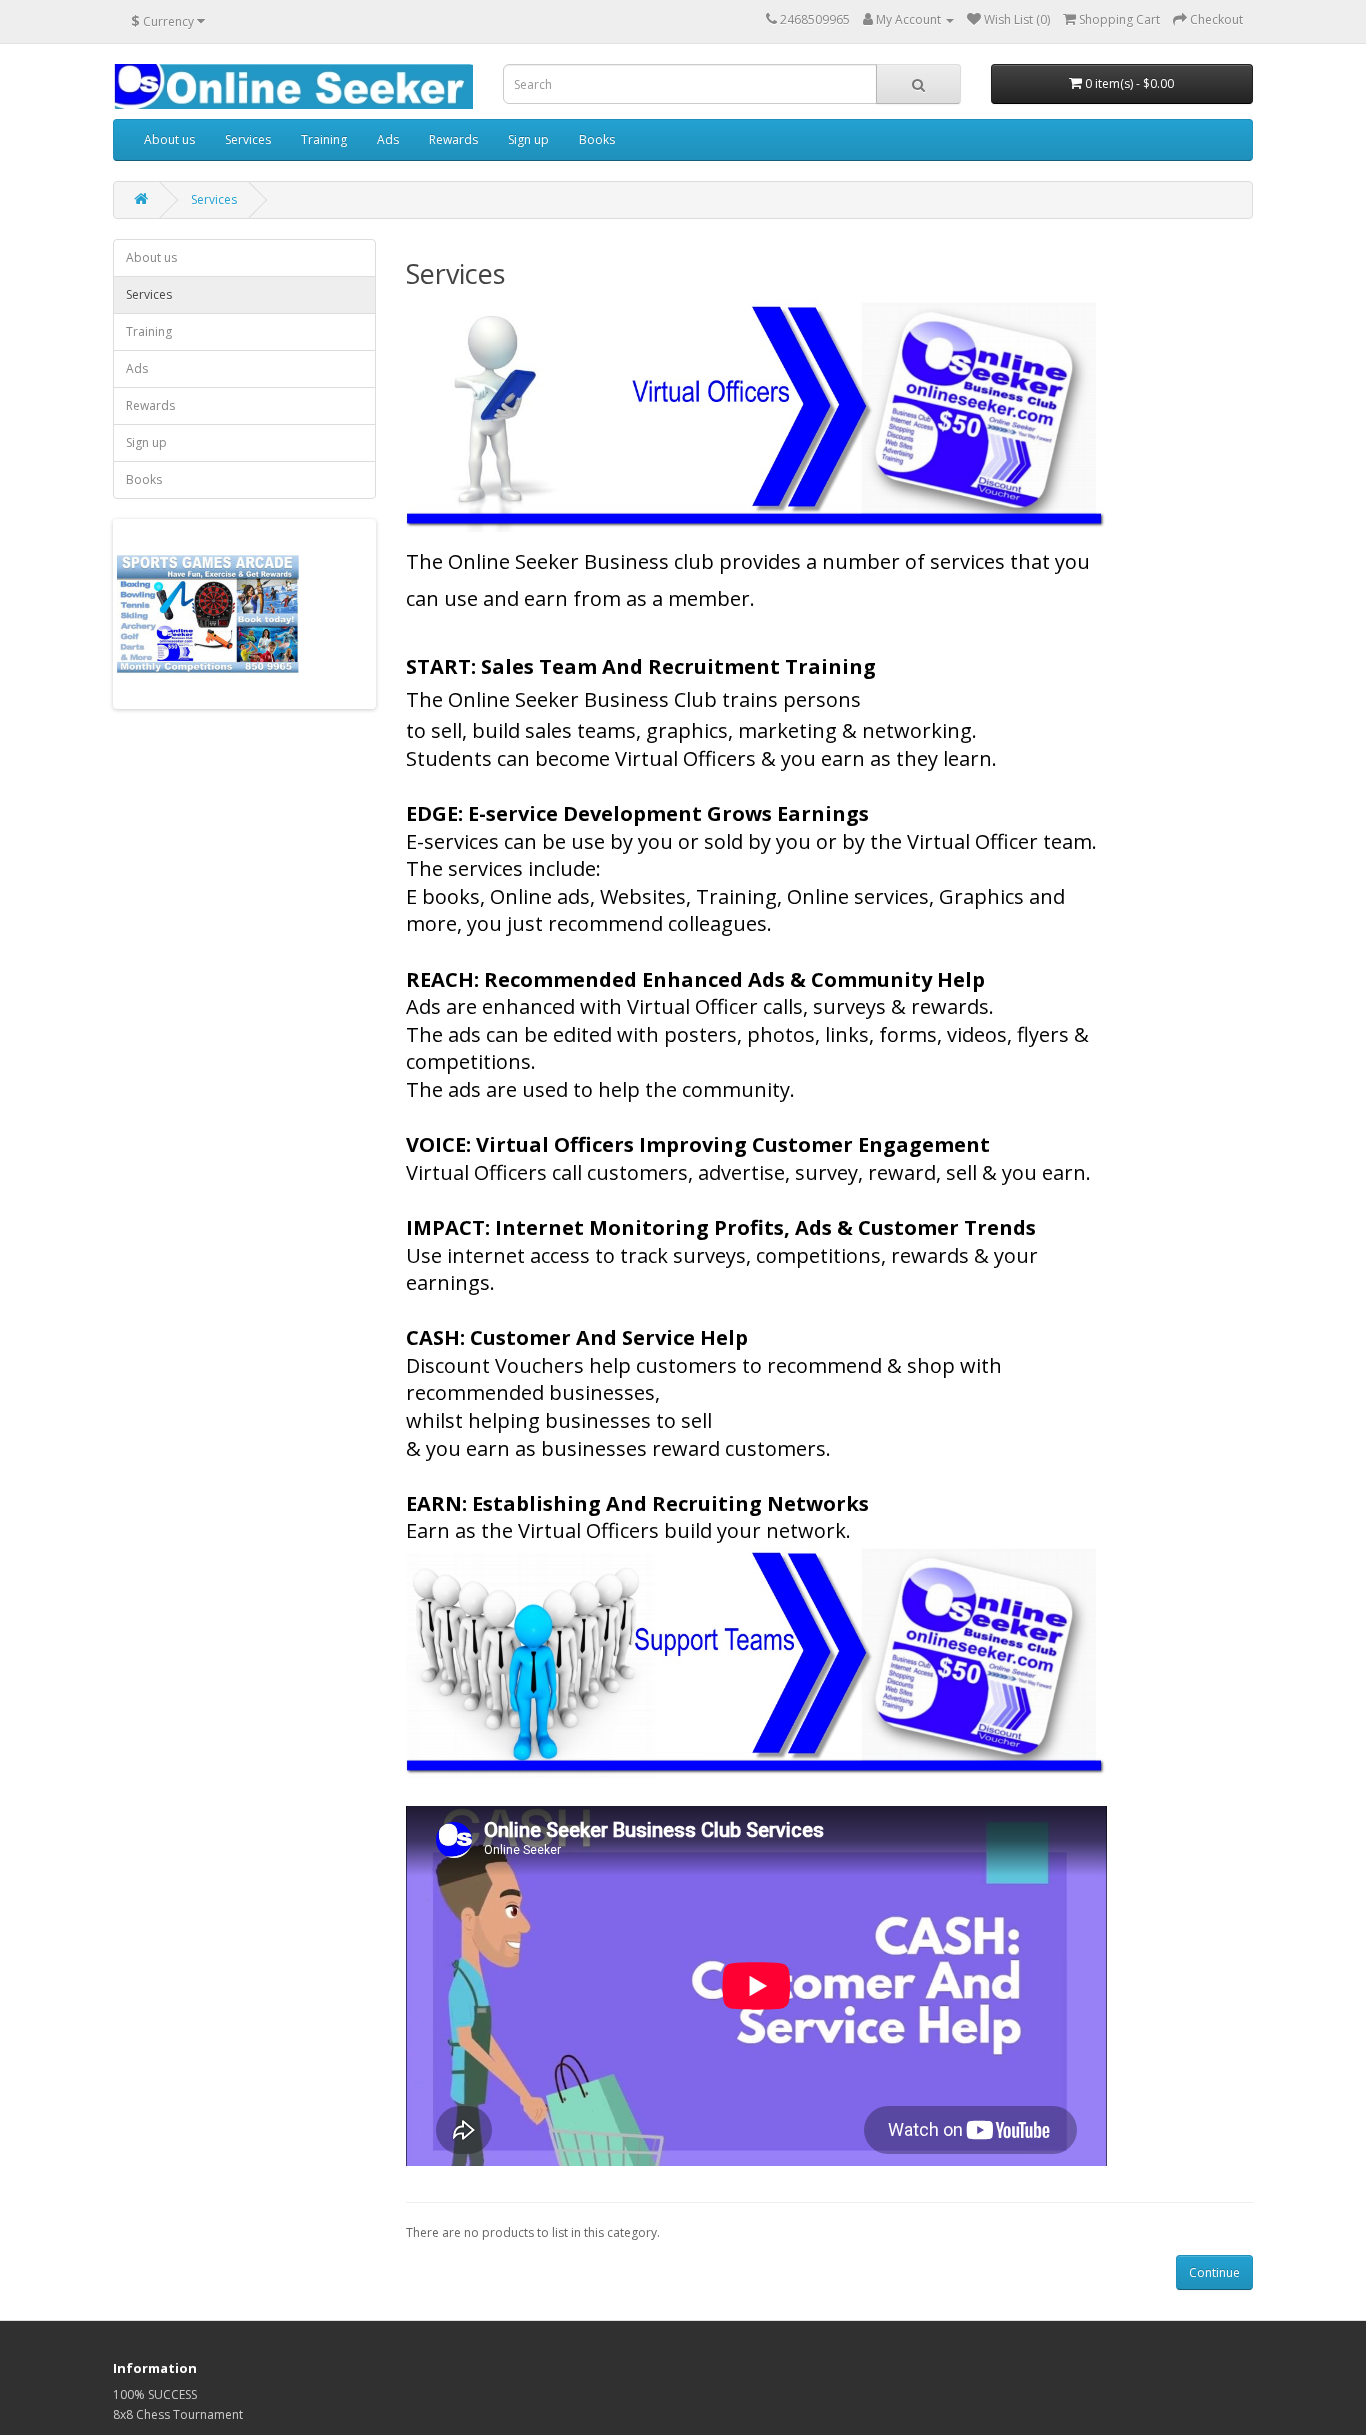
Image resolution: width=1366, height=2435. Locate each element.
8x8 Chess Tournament (178, 2414)
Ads (388, 139)
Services (248, 139)
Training (324, 139)
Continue (1214, 2272)
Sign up (528, 139)
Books (597, 139)
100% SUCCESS (155, 2394)
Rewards (453, 139)
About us (169, 139)
